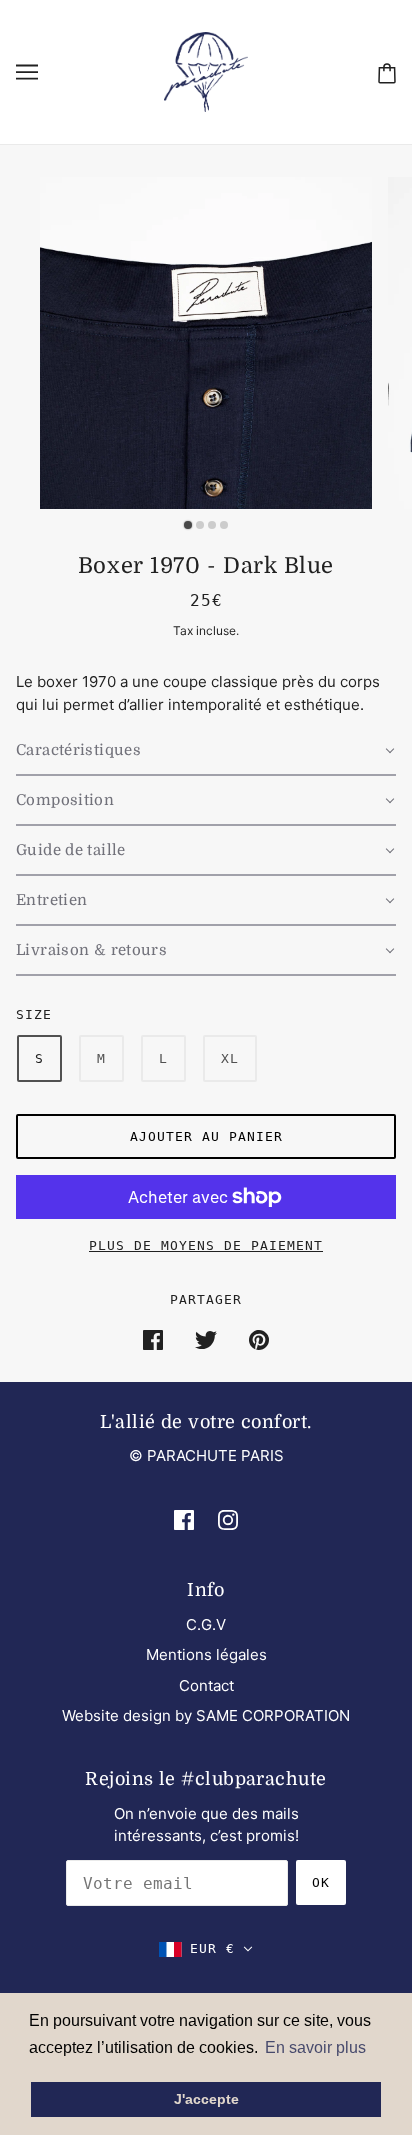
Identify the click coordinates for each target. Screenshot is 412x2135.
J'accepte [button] (206, 2099)
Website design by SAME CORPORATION (206, 1715)
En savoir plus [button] (315, 2047)
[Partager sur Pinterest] (259, 1339)
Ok (321, 1882)
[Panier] (387, 72)
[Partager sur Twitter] (206, 1339)
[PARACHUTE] (206, 70)
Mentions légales (206, 1654)
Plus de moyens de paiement (206, 1245)
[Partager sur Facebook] (153, 1339)
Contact (206, 1685)
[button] (206, 751)
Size (34, 1014)
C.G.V (206, 1624)
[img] (184, 1519)
